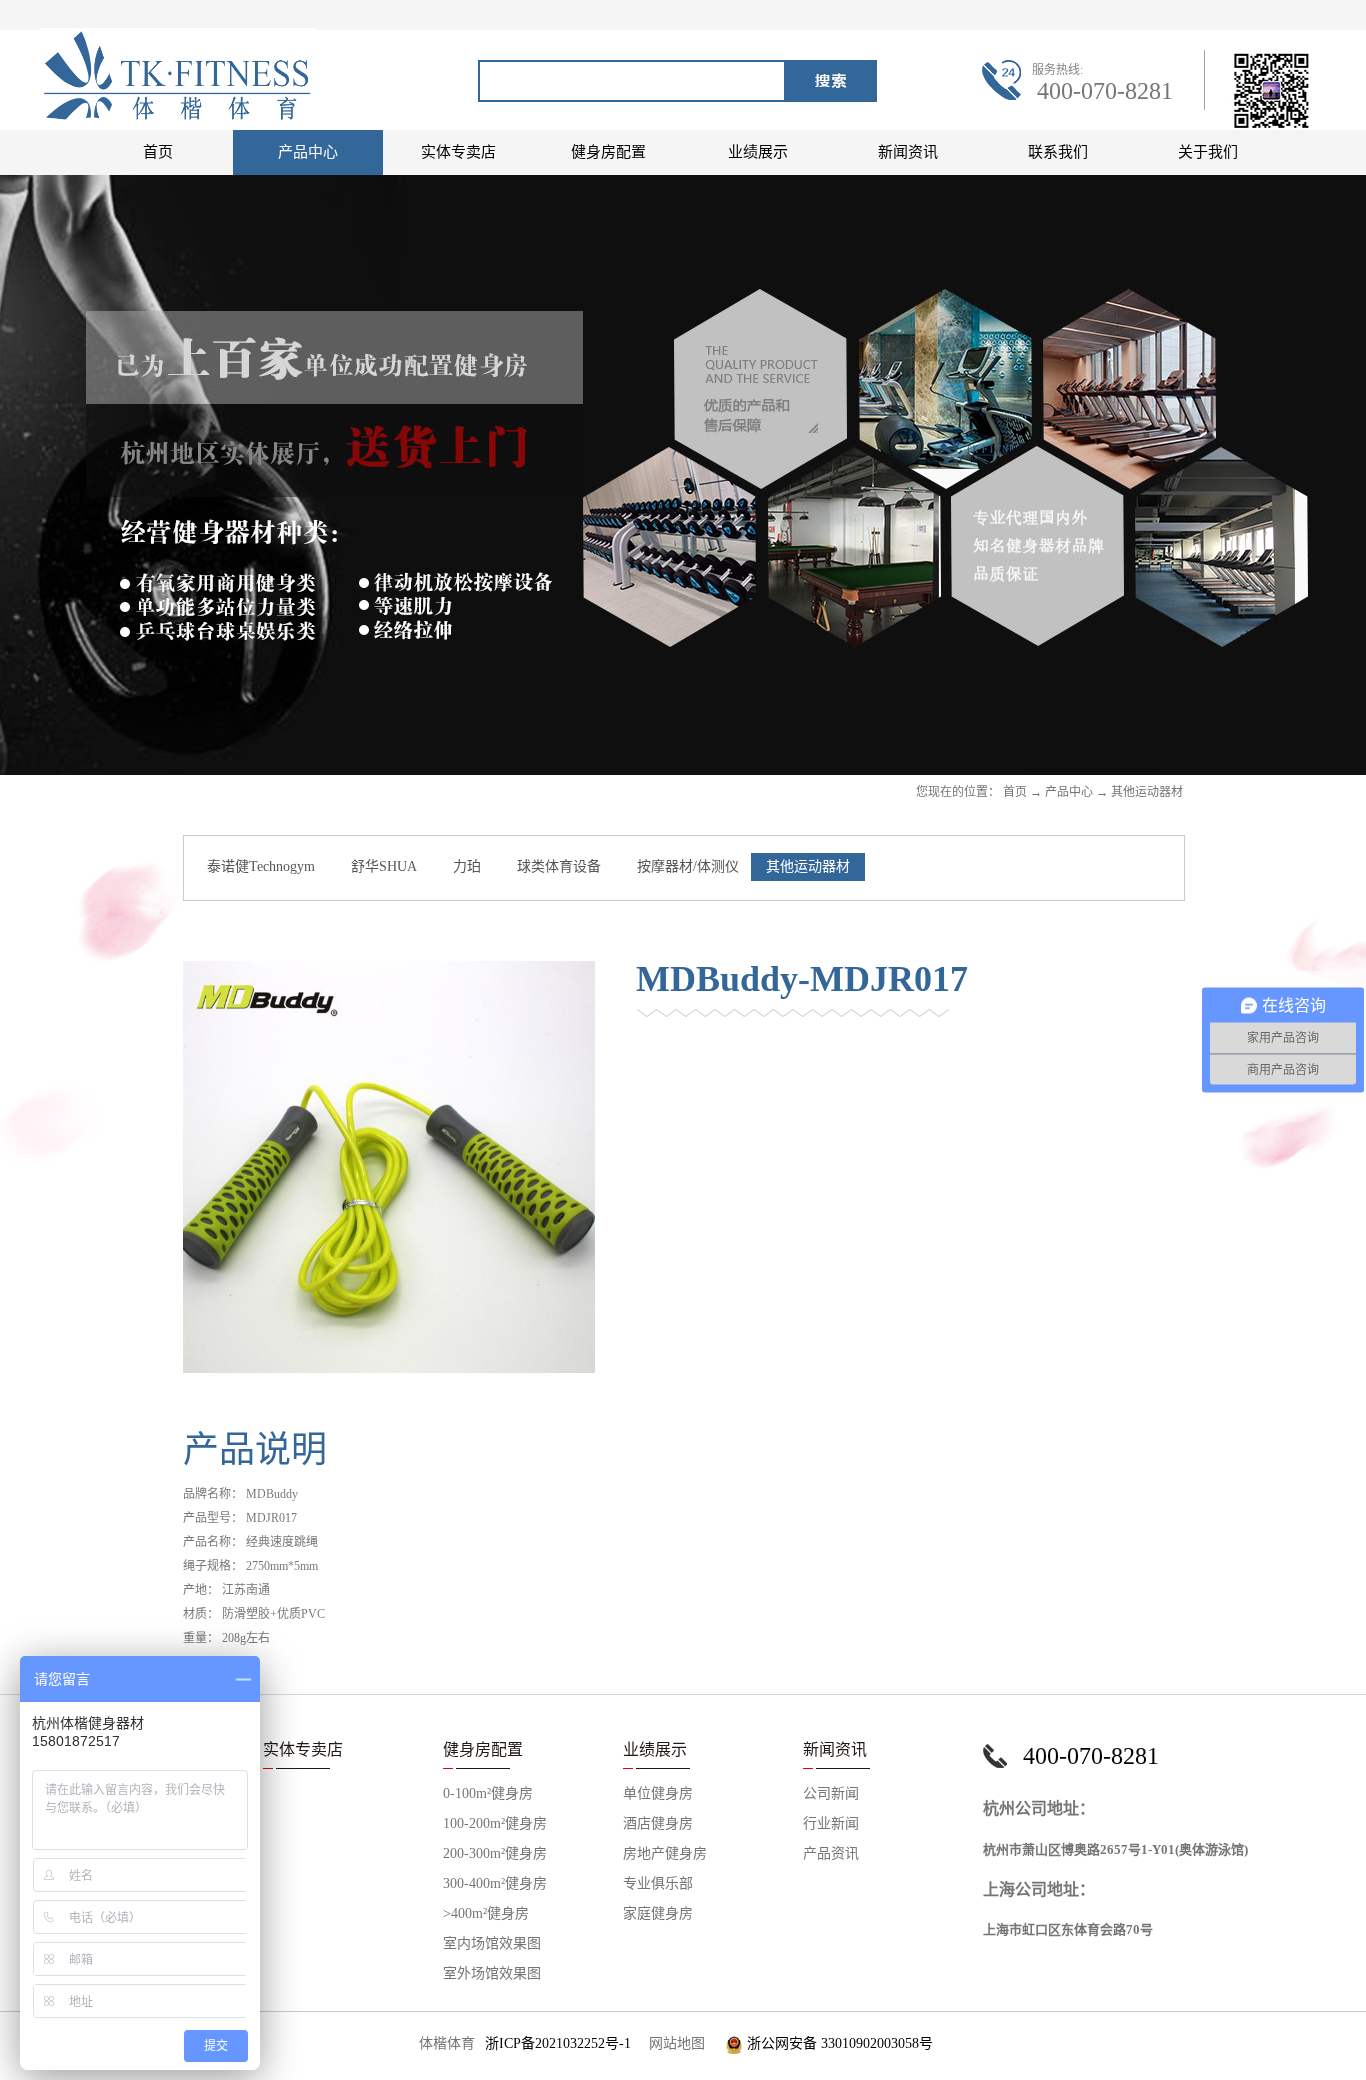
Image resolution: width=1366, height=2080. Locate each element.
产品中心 (1069, 792)
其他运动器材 (1147, 792)
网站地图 (673, 2043)
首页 (158, 152)
